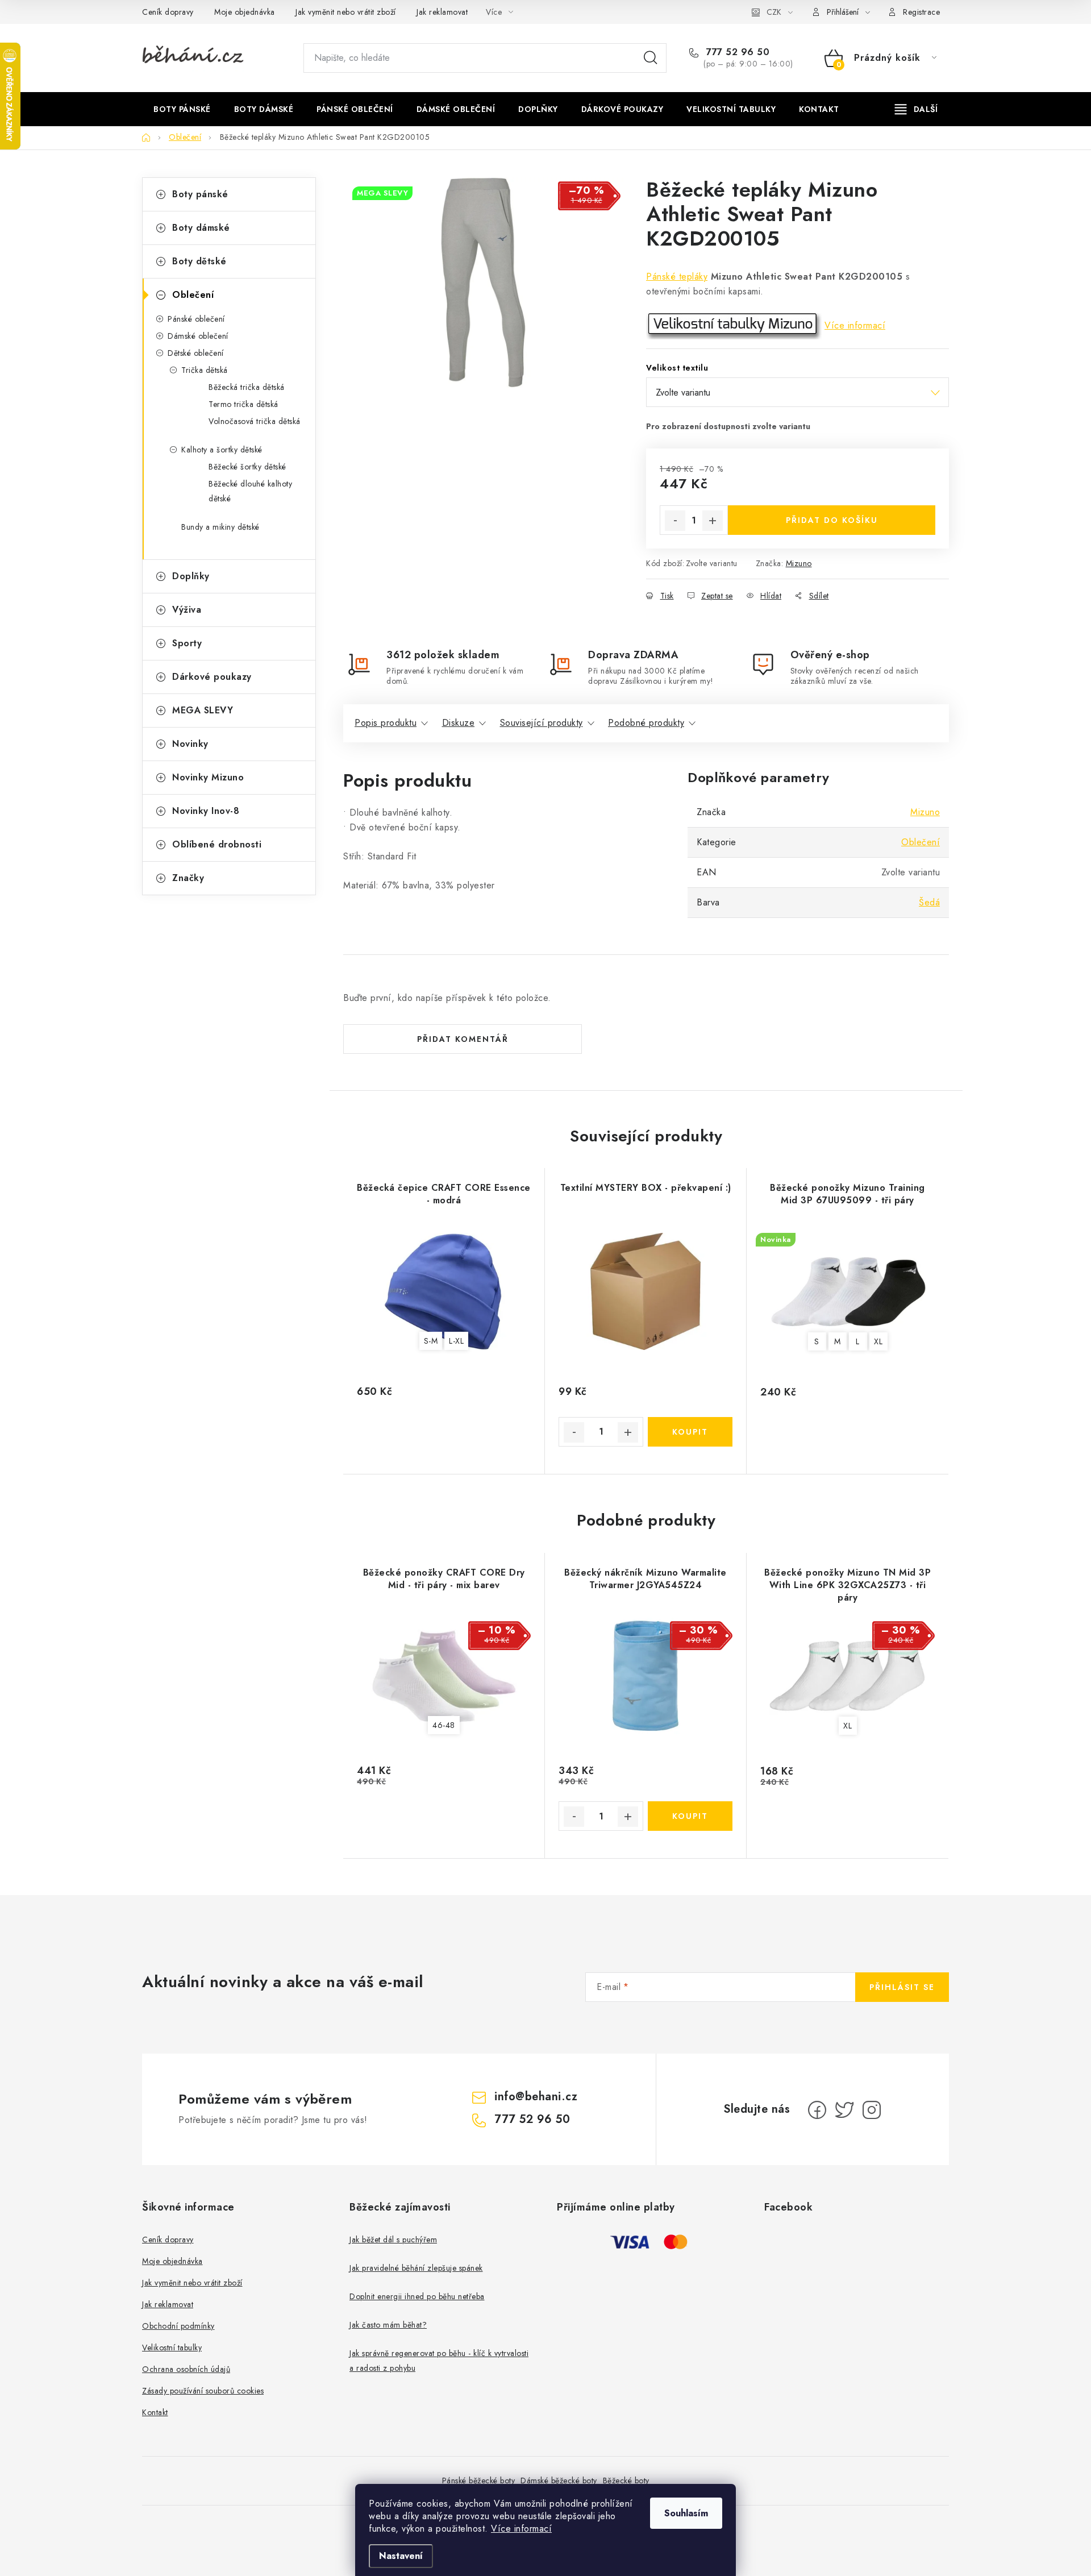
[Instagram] (872, 2110)
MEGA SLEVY (203, 710)
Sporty (187, 643)
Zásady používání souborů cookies (203, 2391)
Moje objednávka (245, 12)
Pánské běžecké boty (479, 2481)
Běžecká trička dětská (247, 387)
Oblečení (193, 295)
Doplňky (191, 576)
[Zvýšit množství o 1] (713, 521)
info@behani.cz (536, 2097)
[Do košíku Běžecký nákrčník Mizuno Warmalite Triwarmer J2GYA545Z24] (690, 1816)
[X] (844, 2110)
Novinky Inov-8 (206, 811)
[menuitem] (182, 109)
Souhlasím (686, 2513)
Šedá (929, 902)
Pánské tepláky (677, 277)
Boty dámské (201, 228)
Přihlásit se (902, 1987)
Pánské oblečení (196, 319)
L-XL (456, 1341)
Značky (188, 878)
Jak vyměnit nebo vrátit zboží (346, 12)
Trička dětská (205, 370)
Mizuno (799, 563)
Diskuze (459, 723)
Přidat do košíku (832, 520)
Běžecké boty (626, 2481)
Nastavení (401, 2556)
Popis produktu (386, 723)
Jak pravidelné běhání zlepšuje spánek (416, 2268)
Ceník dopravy (168, 12)
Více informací (521, 2529)
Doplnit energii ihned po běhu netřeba (417, 2296)
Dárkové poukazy (212, 677)
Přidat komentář (463, 1039)
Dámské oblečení (198, 336)
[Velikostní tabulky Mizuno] (734, 325)
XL (878, 1341)
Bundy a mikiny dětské (220, 527)
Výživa (187, 610)
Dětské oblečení (196, 353)
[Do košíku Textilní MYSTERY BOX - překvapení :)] (690, 1432)
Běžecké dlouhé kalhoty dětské (250, 491)
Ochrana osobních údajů (186, 2369)
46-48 (444, 1725)
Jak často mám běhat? (388, 2325)
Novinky (190, 744)
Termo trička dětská (243, 404)
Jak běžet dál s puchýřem (393, 2240)
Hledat (651, 58)
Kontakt (155, 2412)
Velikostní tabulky (172, 2348)
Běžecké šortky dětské (247, 467)
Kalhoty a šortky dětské (222, 450)
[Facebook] (817, 2110)
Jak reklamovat (442, 12)
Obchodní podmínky (178, 2326)
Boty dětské (199, 261)
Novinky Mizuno (208, 777)
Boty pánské (200, 194)
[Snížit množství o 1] (675, 521)
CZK (774, 12)
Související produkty (542, 723)
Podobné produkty (646, 723)
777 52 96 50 (736, 52)
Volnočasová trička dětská (255, 421)
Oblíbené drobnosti (217, 844)
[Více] (916, 109)
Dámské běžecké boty (559, 2481)
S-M (431, 1341)
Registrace (921, 12)
